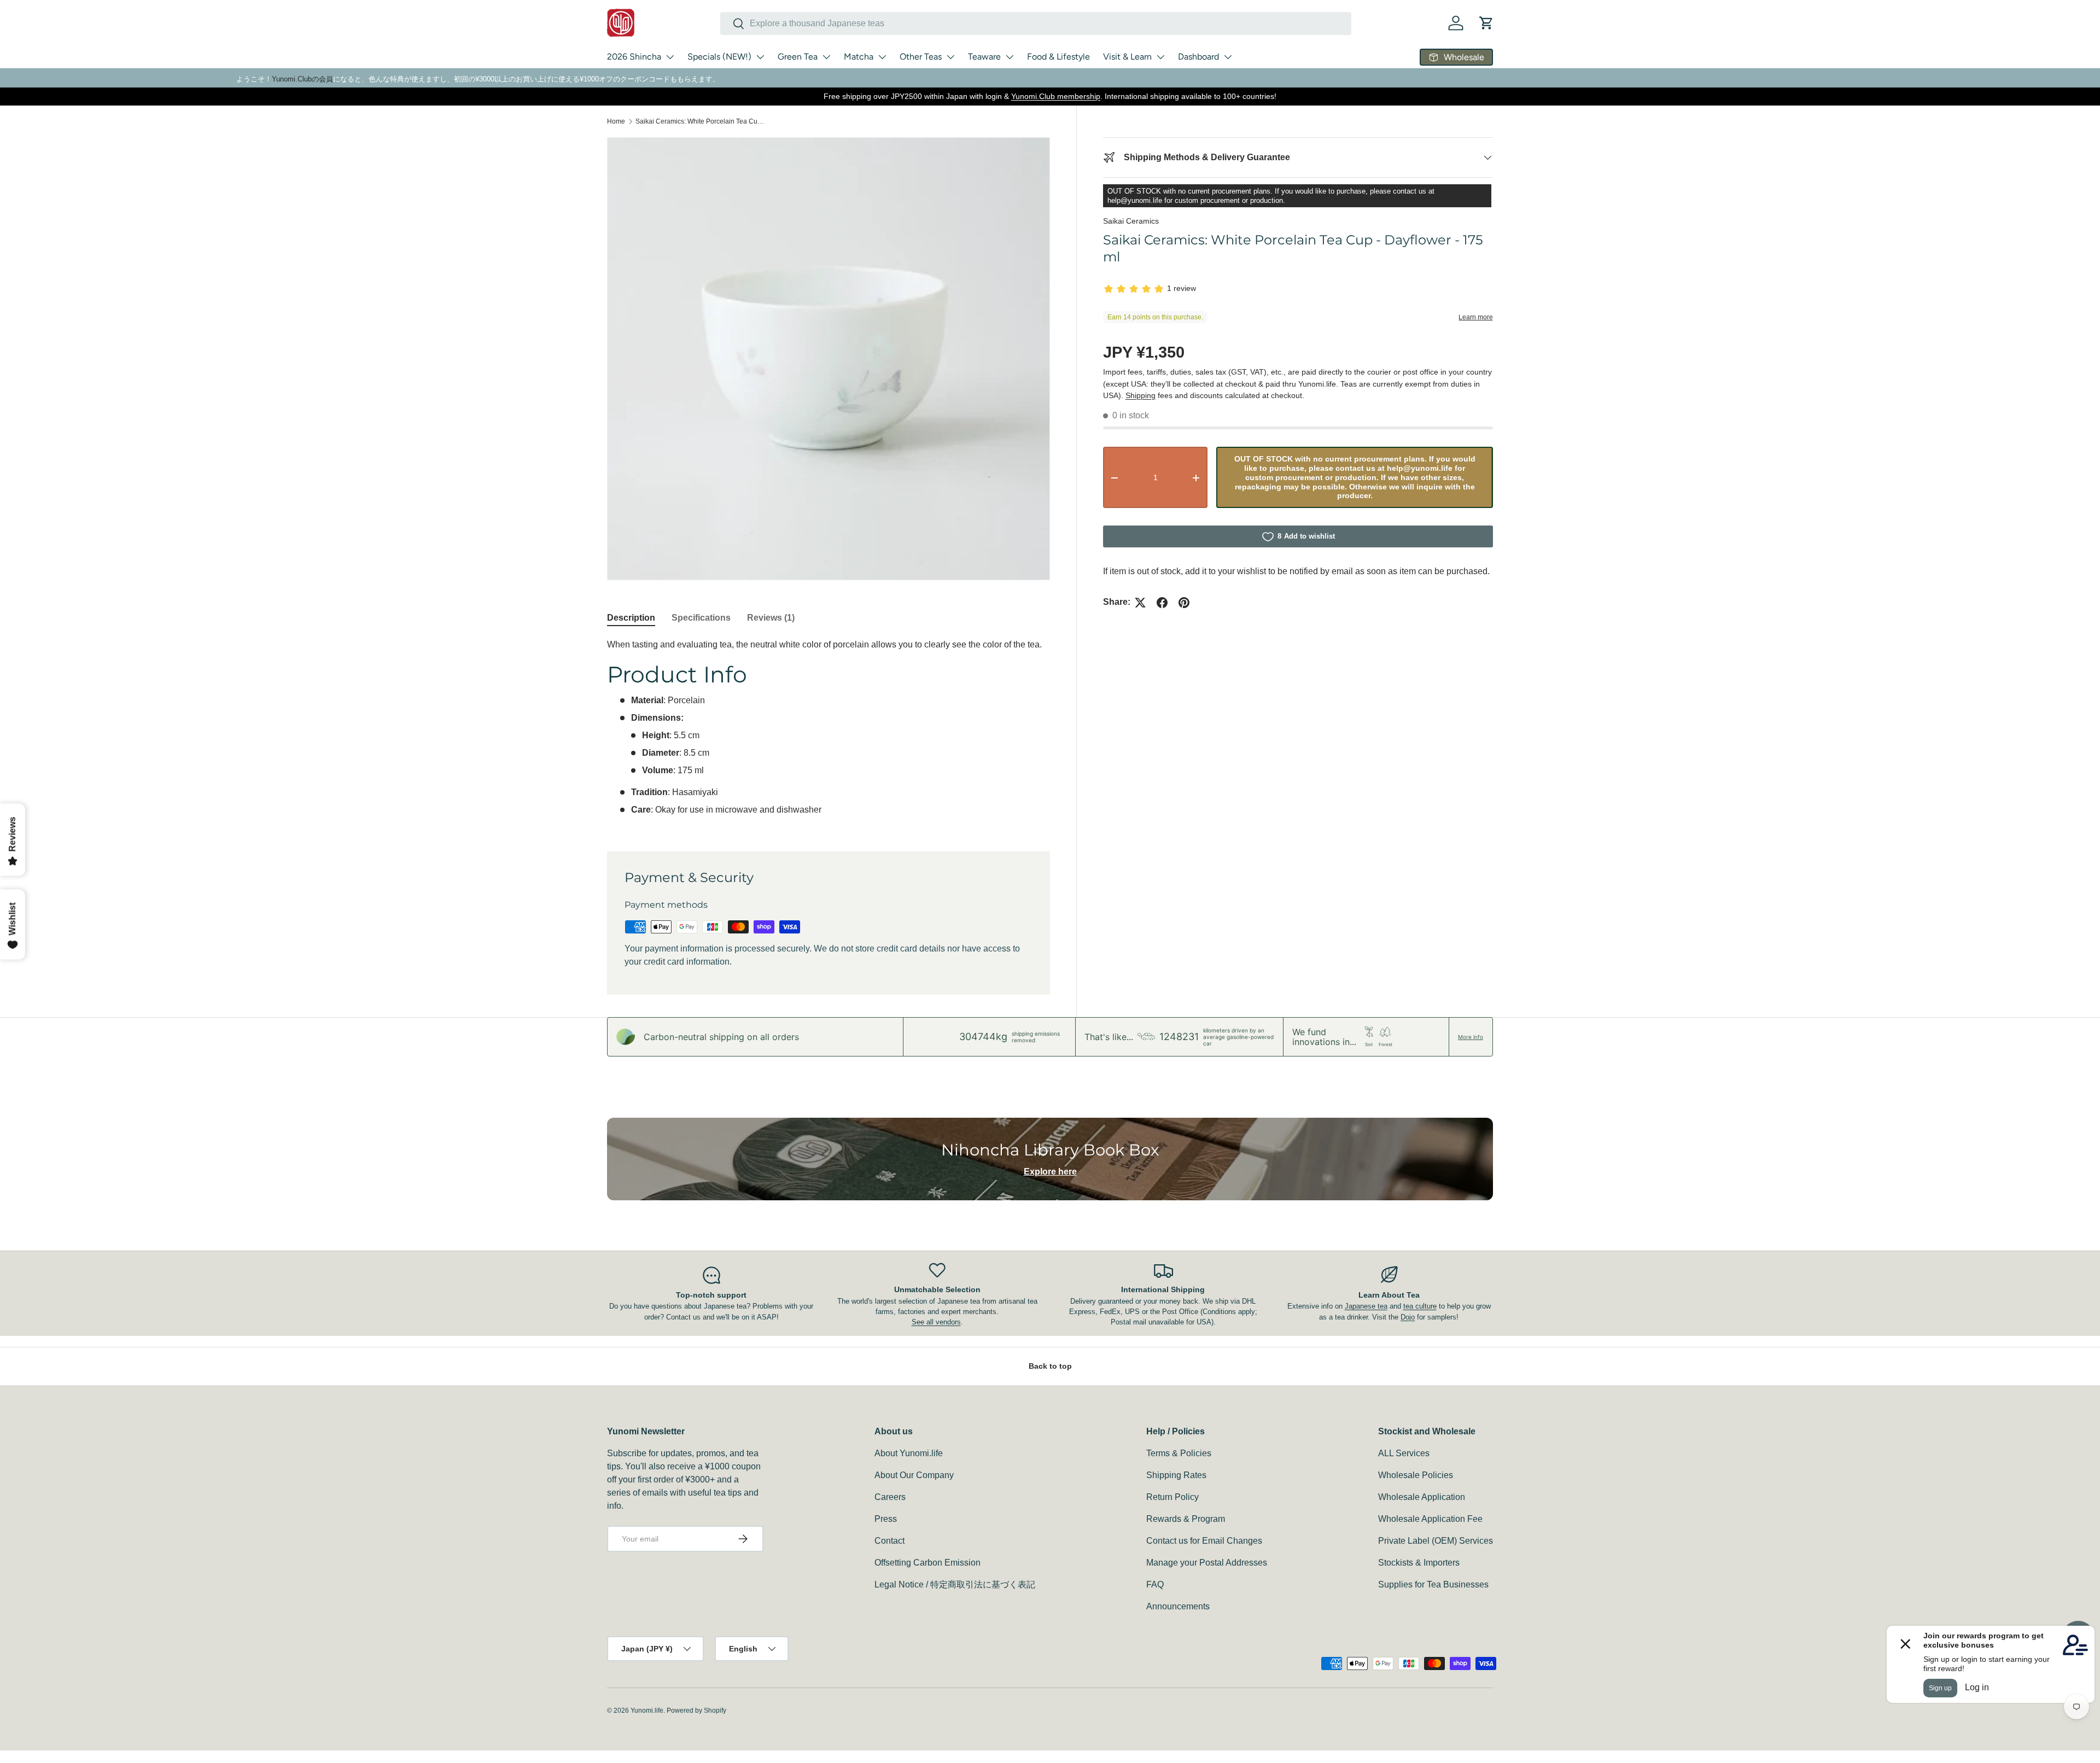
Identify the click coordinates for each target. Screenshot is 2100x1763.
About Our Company (914, 1475)
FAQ (1155, 1584)
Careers (890, 1497)
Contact (889, 1541)
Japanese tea (1366, 1306)
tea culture (1420, 1306)
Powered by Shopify (696, 1711)
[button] (1486, 23)
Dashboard (1198, 57)
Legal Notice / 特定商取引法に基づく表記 (955, 1584)
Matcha (859, 57)
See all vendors (936, 1322)
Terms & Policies (1179, 1453)
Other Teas (921, 57)
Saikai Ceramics (1131, 221)
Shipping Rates (1176, 1475)
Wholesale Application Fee (1430, 1519)
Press (886, 1519)
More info (1471, 1037)
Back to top (1050, 1366)
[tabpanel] (829, 732)
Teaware (984, 57)
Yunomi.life (647, 1711)
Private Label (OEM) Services (1436, 1541)
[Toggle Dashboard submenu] (1228, 57)
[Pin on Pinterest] (1184, 603)
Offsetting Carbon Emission (927, 1563)
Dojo (1408, 1317)
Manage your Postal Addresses (1207, 1563)
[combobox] (1036, 24)
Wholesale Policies (1416, 1475)
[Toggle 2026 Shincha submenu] (670, 57)
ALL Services (1404, 1453)
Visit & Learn (1127, 57)
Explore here (1050, 1172)
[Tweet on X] (1140, 603)
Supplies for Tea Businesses (1433, 1584)
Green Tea (798, 57)
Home (616, 121)
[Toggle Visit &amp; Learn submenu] (1160, 57)
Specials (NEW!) (719, 57)
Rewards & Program (1186, 1519)
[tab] (631, 618)
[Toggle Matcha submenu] (882, 57)
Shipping (1141, 395)
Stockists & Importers (1419, 1563)
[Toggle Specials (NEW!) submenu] (760, 57)
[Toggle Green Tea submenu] (826, 57)
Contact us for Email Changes (1204, 1541)
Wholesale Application (1422, 1497)
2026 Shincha (634, 57)
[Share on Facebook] (1162, 603)
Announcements (1178, 1606)
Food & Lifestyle (1058, 57)
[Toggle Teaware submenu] (1010, 57)
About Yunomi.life (909, 1453)
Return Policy (1172, 1497)
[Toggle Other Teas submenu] (950, 57)
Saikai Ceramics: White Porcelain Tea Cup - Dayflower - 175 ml (701, 121)
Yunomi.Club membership (1056, 96)
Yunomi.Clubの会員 (302, 79)
